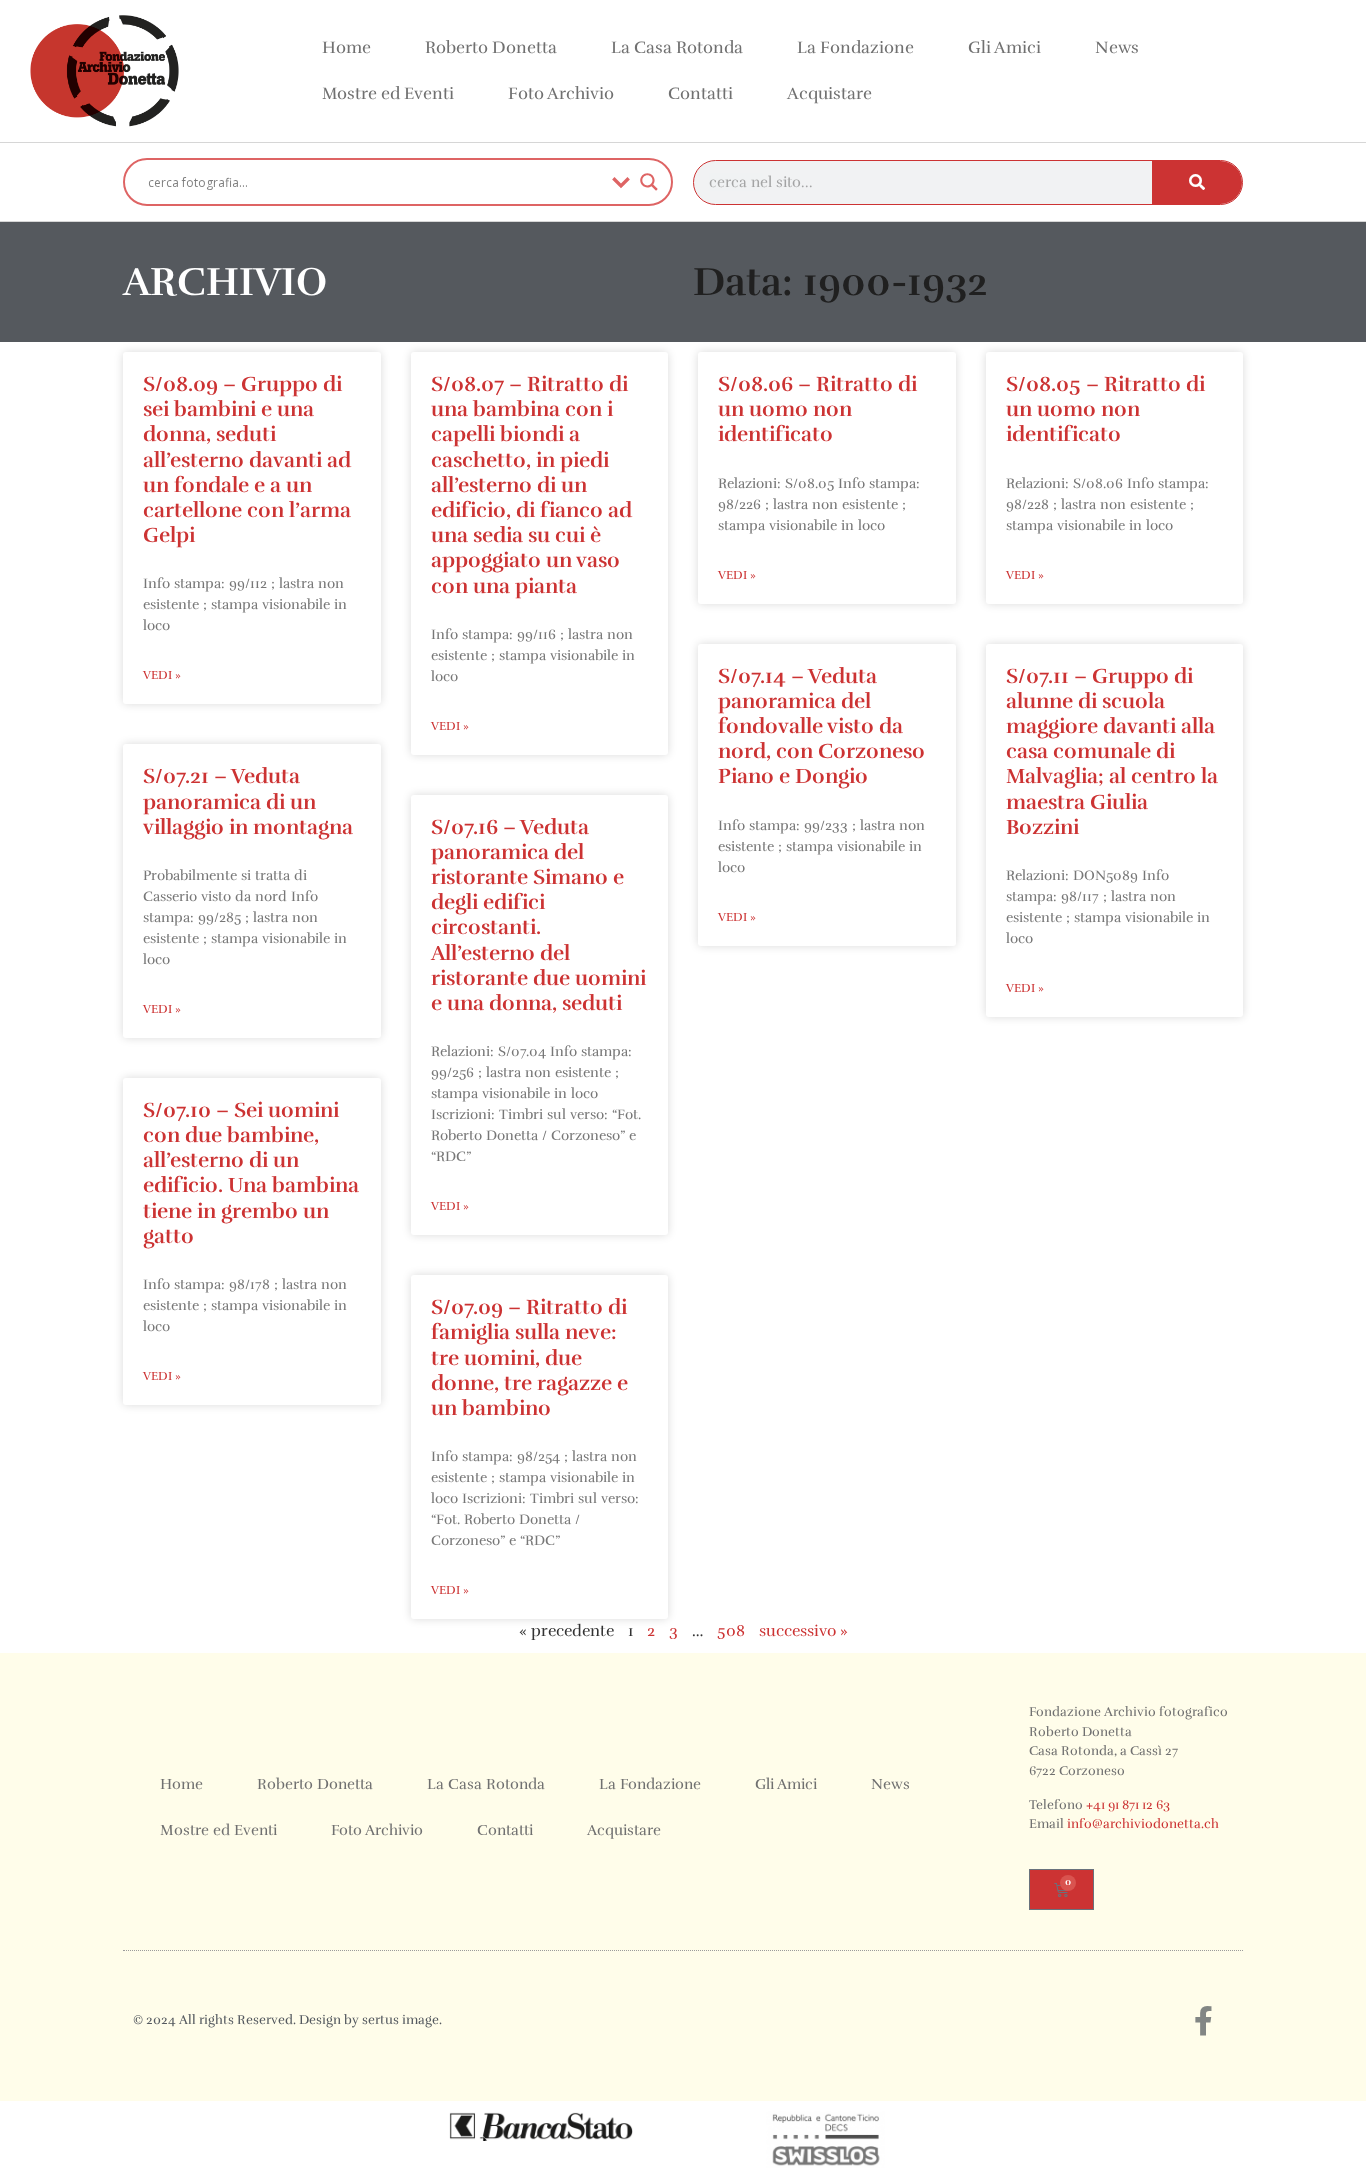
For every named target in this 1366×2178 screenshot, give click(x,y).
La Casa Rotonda (677, 47)
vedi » (162, 675)
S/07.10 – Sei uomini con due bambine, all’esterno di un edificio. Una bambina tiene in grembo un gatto (251, 1173)
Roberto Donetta (491, 47)
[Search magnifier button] (649, 182)
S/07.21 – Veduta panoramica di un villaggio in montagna (248, 801)
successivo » (803, 1631)
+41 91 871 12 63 (1128, 1805)
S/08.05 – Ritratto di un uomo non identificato (1105, 409)
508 (731, 1631)
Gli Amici (1004, 47)
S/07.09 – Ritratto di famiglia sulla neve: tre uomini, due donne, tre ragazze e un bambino (529, 1357)
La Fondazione (855, 47)
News (1117, 47)
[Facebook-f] (1203, 2021)
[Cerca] (1197, 182)
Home (346, 47)
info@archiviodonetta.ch (1143, 1824)
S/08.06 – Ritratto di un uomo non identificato (817, 409)
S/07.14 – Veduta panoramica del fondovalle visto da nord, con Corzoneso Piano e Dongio (821, 726)
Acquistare (829, 93)
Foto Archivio (561, 93)
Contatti (700, 93)
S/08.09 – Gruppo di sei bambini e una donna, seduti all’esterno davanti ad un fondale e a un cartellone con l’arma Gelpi (247, 459)
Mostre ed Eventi (388, 93)
